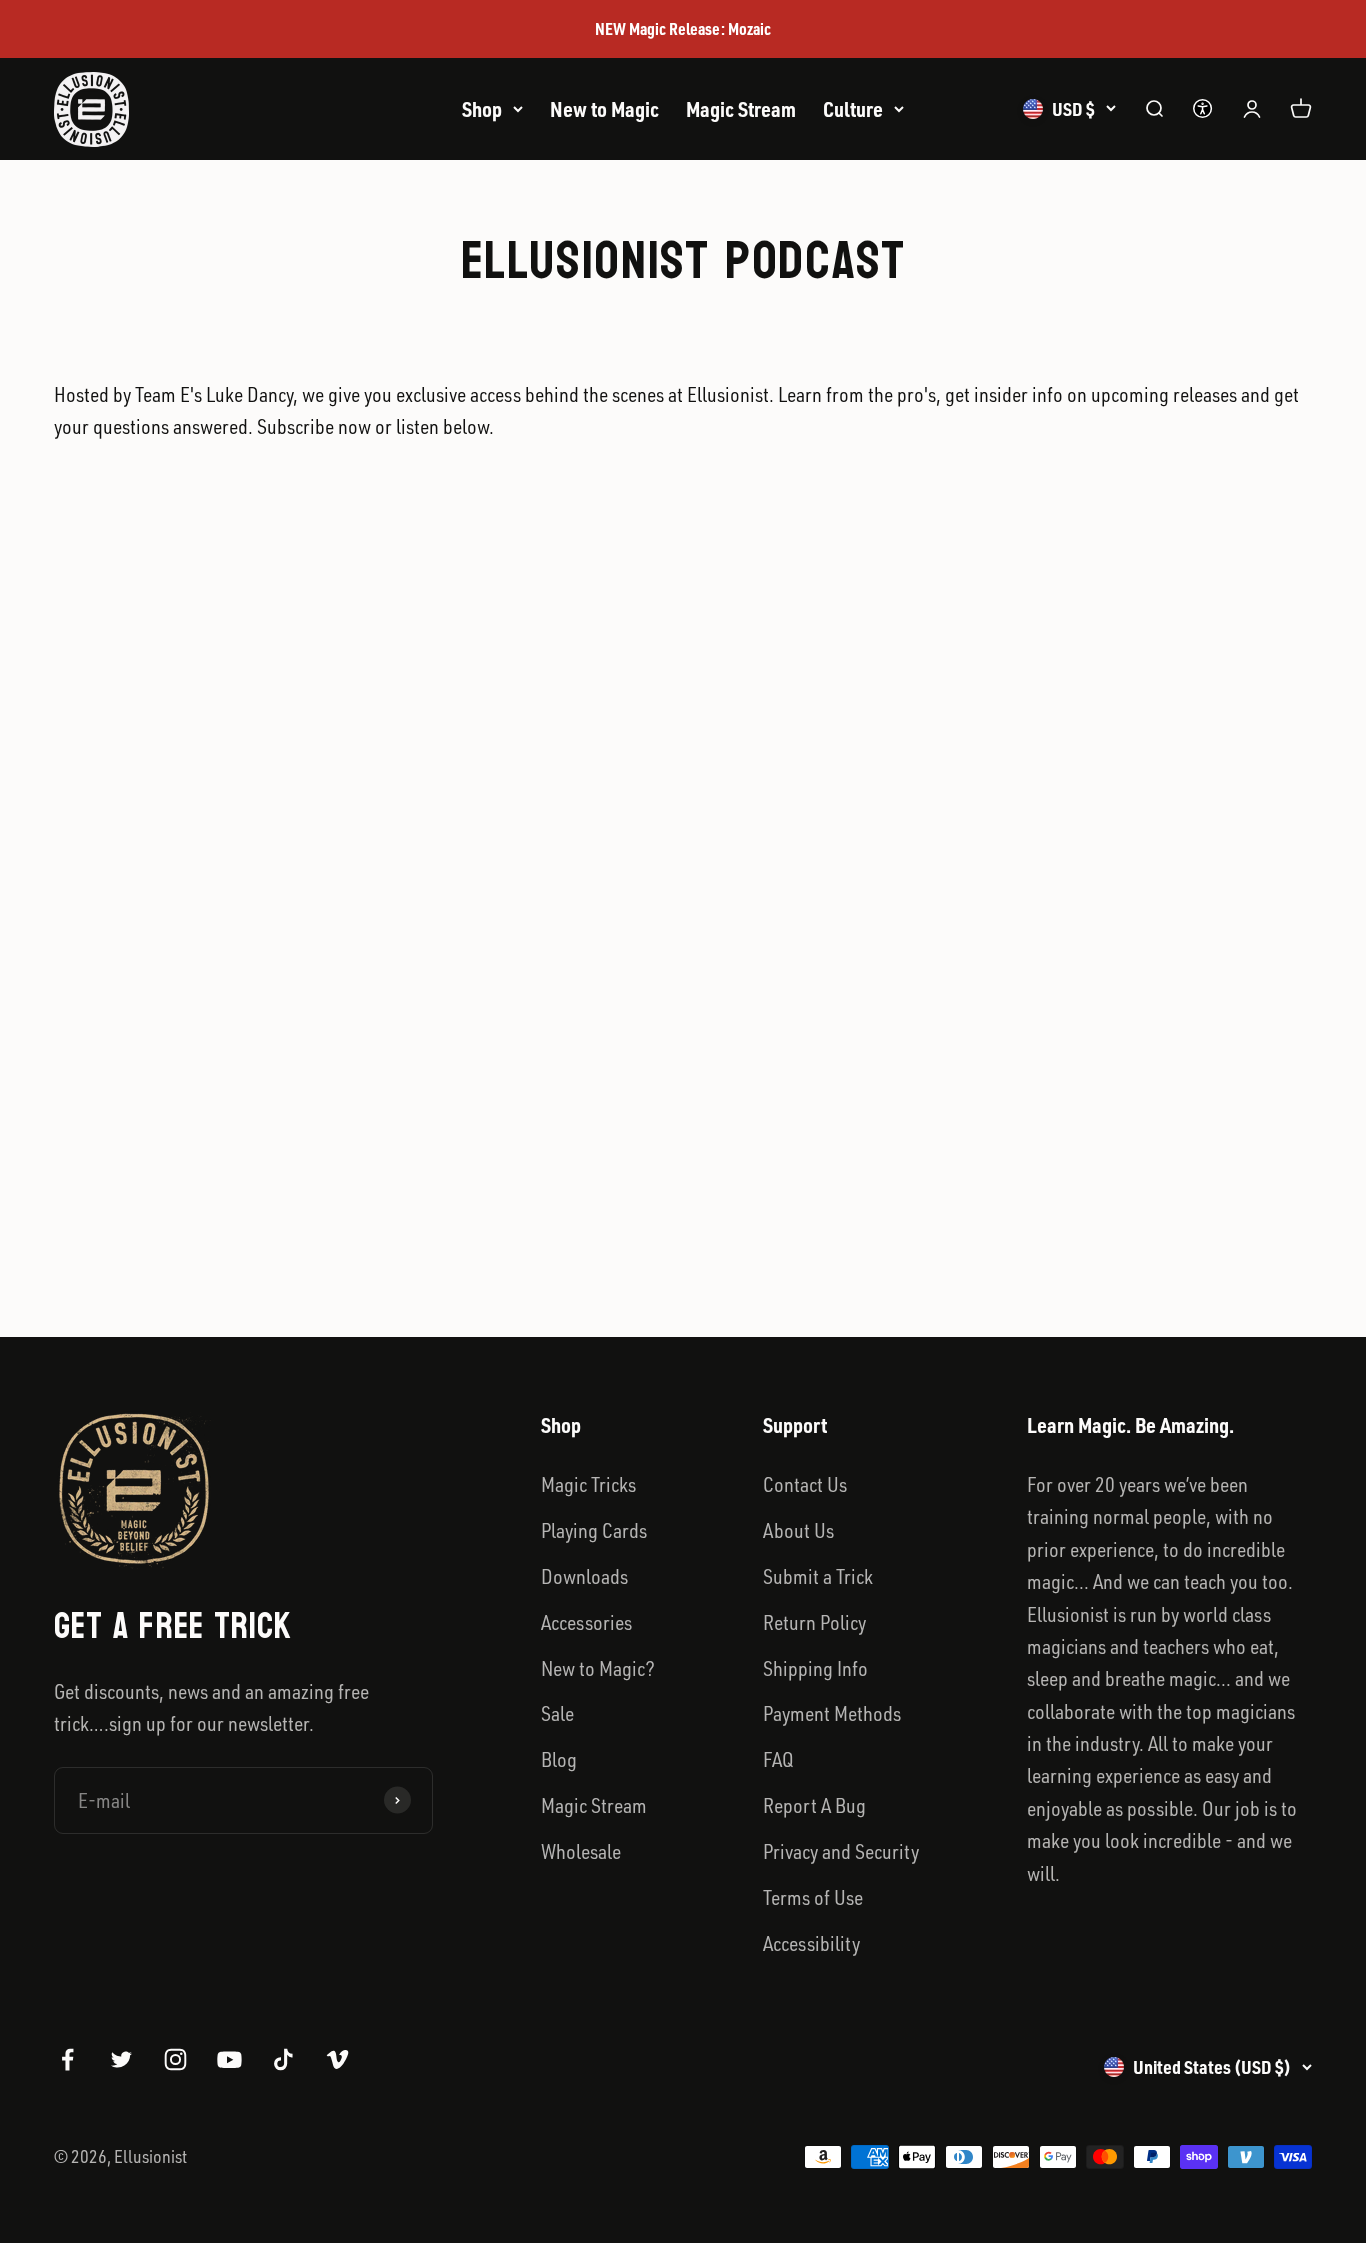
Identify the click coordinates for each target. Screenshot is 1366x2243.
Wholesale (581, 1851)
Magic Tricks (588, 1484)
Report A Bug (814, 1805)
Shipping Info (815, 1668)
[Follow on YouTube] (229, 2059)
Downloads (584, 1576)
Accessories (586, 1622)
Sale (557, 1713)
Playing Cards (594, 1530)
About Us (798, 1530)
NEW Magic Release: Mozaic (683, 29)
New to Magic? (598, 1668)
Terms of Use (813, 1897)
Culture (853, 109)
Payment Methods (832, 1713)
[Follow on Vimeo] (337, 2059)
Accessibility (811, 1943)
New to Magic (604, 109)
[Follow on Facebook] (67, 2059)
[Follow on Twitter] (121, 2059)
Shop (482, 109)
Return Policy (814, 1622)
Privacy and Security (841, 1851)
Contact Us (805, 1484)
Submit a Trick (818, 1576)
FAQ (778, 1759)
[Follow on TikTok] (283, 2059)
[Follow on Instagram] (175, 2059)
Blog (559, 1759)
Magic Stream (741, 109)
